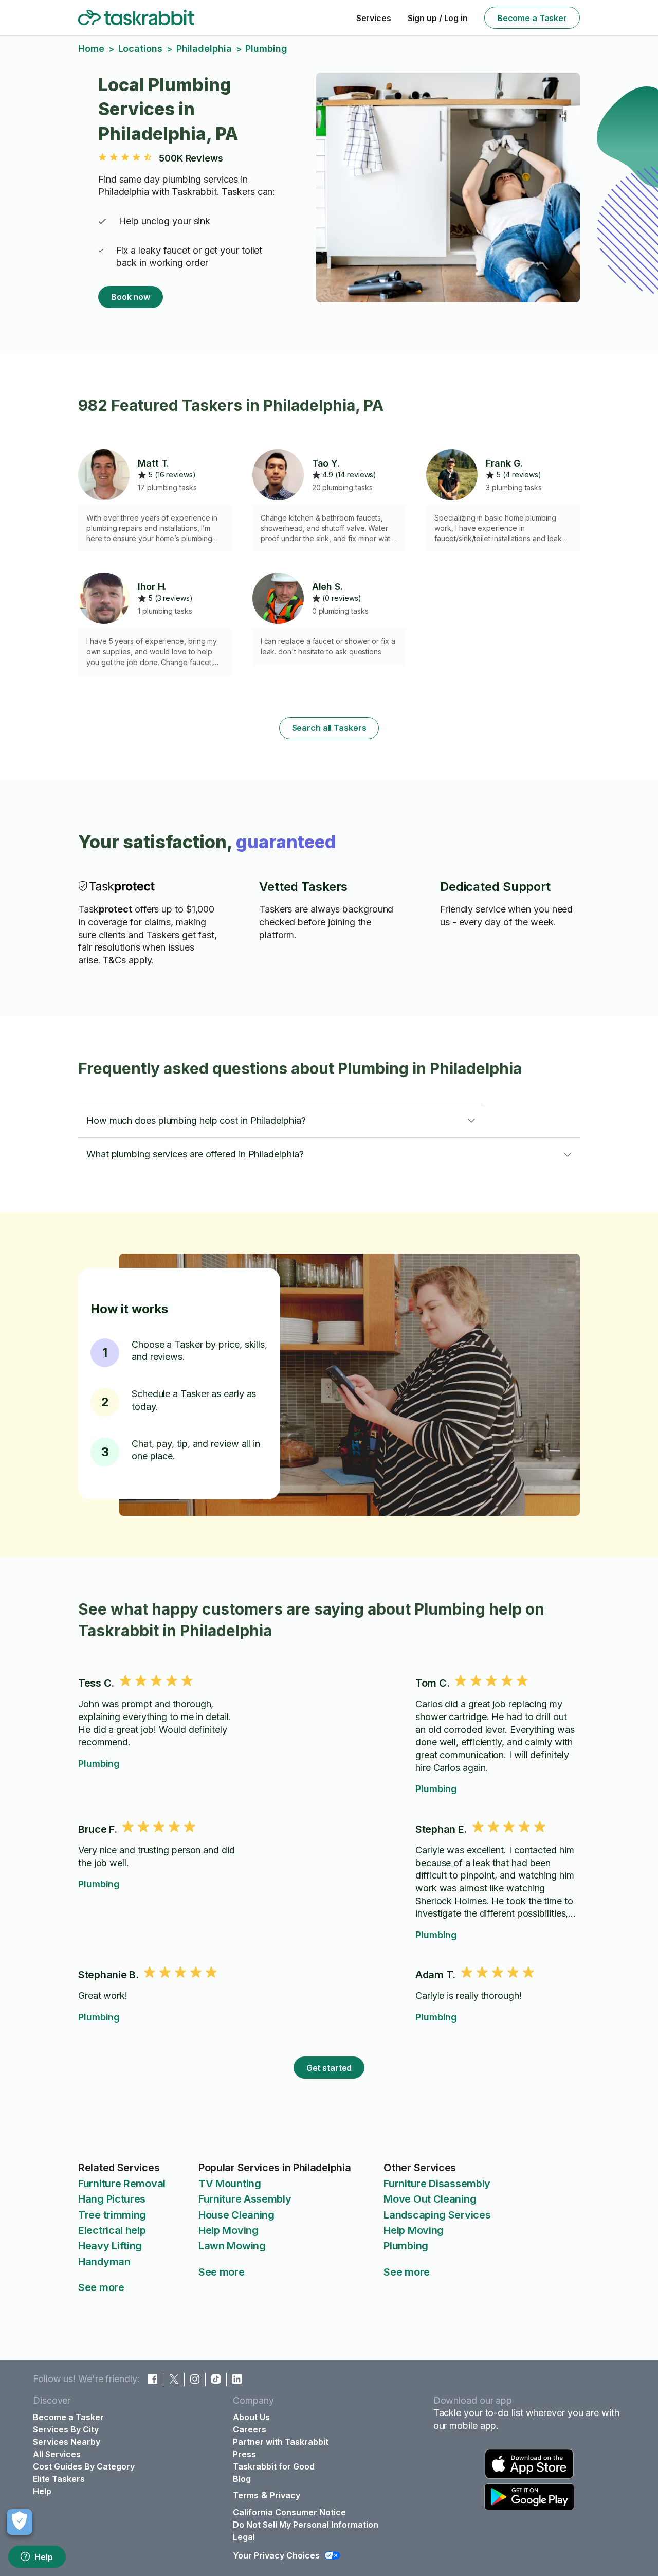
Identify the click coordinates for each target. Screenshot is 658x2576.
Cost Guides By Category (84, 2466)
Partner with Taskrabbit (281, 2442)
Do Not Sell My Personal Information (306, 2525)
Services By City (66, 2429)
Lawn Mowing (232, 2246)
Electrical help (112, 2230)
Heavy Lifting (110, 2246)
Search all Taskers (329, 728)
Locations (140, 49)
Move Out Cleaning (430, 2199)
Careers (250, 2429)
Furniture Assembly (245, 2199)
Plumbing (99, 1764)
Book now (131, 297)
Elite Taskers (59, 2479)
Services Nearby (67, 2442)
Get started (329, 2068)
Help (44, 2557)
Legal (244, 2537)
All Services (57, 2454)
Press (244, 2454)
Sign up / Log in (438, 18)
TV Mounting (230, 2184)
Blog (242, 2479)
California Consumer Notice (289, 2512)
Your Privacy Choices (276, 2555)
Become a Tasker (532, 18)
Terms (246, 2495)
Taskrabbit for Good (274, 2466)
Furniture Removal (122, 2184)
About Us (251, 2417)
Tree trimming (112, 2215)
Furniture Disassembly (437, 2184)
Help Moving (229, 2230)
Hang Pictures (112, 2199)
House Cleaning (236, 2215)
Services (374, 18)
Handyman (104, 2262)
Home (91, 49)
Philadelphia (204, 49)
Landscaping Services (437, 2215)
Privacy (285, 2495)
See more (101, 2287)
